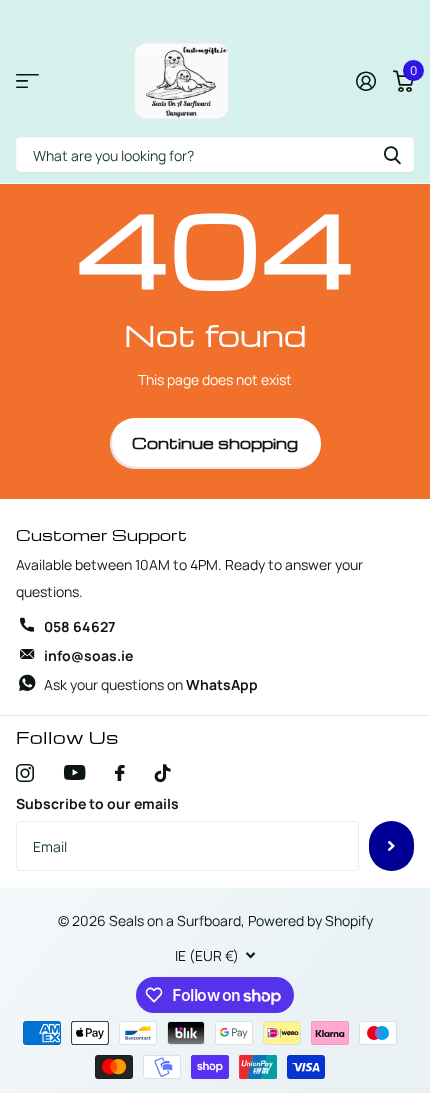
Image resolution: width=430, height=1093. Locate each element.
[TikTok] (163, 773)
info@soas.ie (88, 655)
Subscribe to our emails (97, 803)
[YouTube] (74, 772)
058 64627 (79, 626)
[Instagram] (25, 773)
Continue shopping (215, 443)
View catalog (27, 81)
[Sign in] (365, 81)
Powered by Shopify (310, 920)
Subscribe (391, 846)
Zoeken (392, 154)
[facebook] (120, 773)
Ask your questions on (151, 684)
